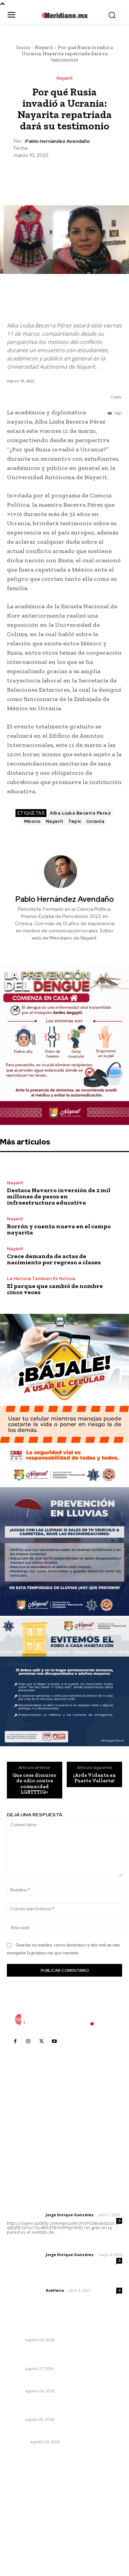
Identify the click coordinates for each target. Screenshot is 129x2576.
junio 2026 (23, 2509)
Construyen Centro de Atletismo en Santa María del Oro (60, 2327)
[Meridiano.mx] (64, 15)
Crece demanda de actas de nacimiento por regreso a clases (54, 1259)
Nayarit (44, 47)
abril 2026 (22, 2529)
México (33, 821)
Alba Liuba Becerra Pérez (80, 813)
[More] (96, 175)
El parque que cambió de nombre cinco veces (55, 1289)
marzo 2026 (25, 2540)
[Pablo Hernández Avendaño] (65, 872)
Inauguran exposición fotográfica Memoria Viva (60, 2407)
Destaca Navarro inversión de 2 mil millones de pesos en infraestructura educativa (59, 1196)
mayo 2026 (24, 2519)
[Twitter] (49, 175)
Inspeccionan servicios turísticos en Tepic (58, 2382)
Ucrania (95, 821)
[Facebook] (33, 175)
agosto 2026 (25, 2488)
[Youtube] (54, 2042)
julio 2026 (22, 2499)
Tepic (75, 821)
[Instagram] (28, 2042)
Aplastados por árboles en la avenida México (63, 2433)
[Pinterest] (64, 175)
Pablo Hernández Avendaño (57, 141)
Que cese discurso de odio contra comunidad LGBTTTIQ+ (34, 1784)
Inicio (23, 47)
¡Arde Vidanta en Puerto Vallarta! (95, 1778)
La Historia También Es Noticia (41, 1279)
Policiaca (18, 2442)
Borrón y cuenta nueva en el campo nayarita (59, 1229)
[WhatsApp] (80, 175)
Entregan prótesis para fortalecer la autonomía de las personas (52, 2356)
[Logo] (65, 2020)
